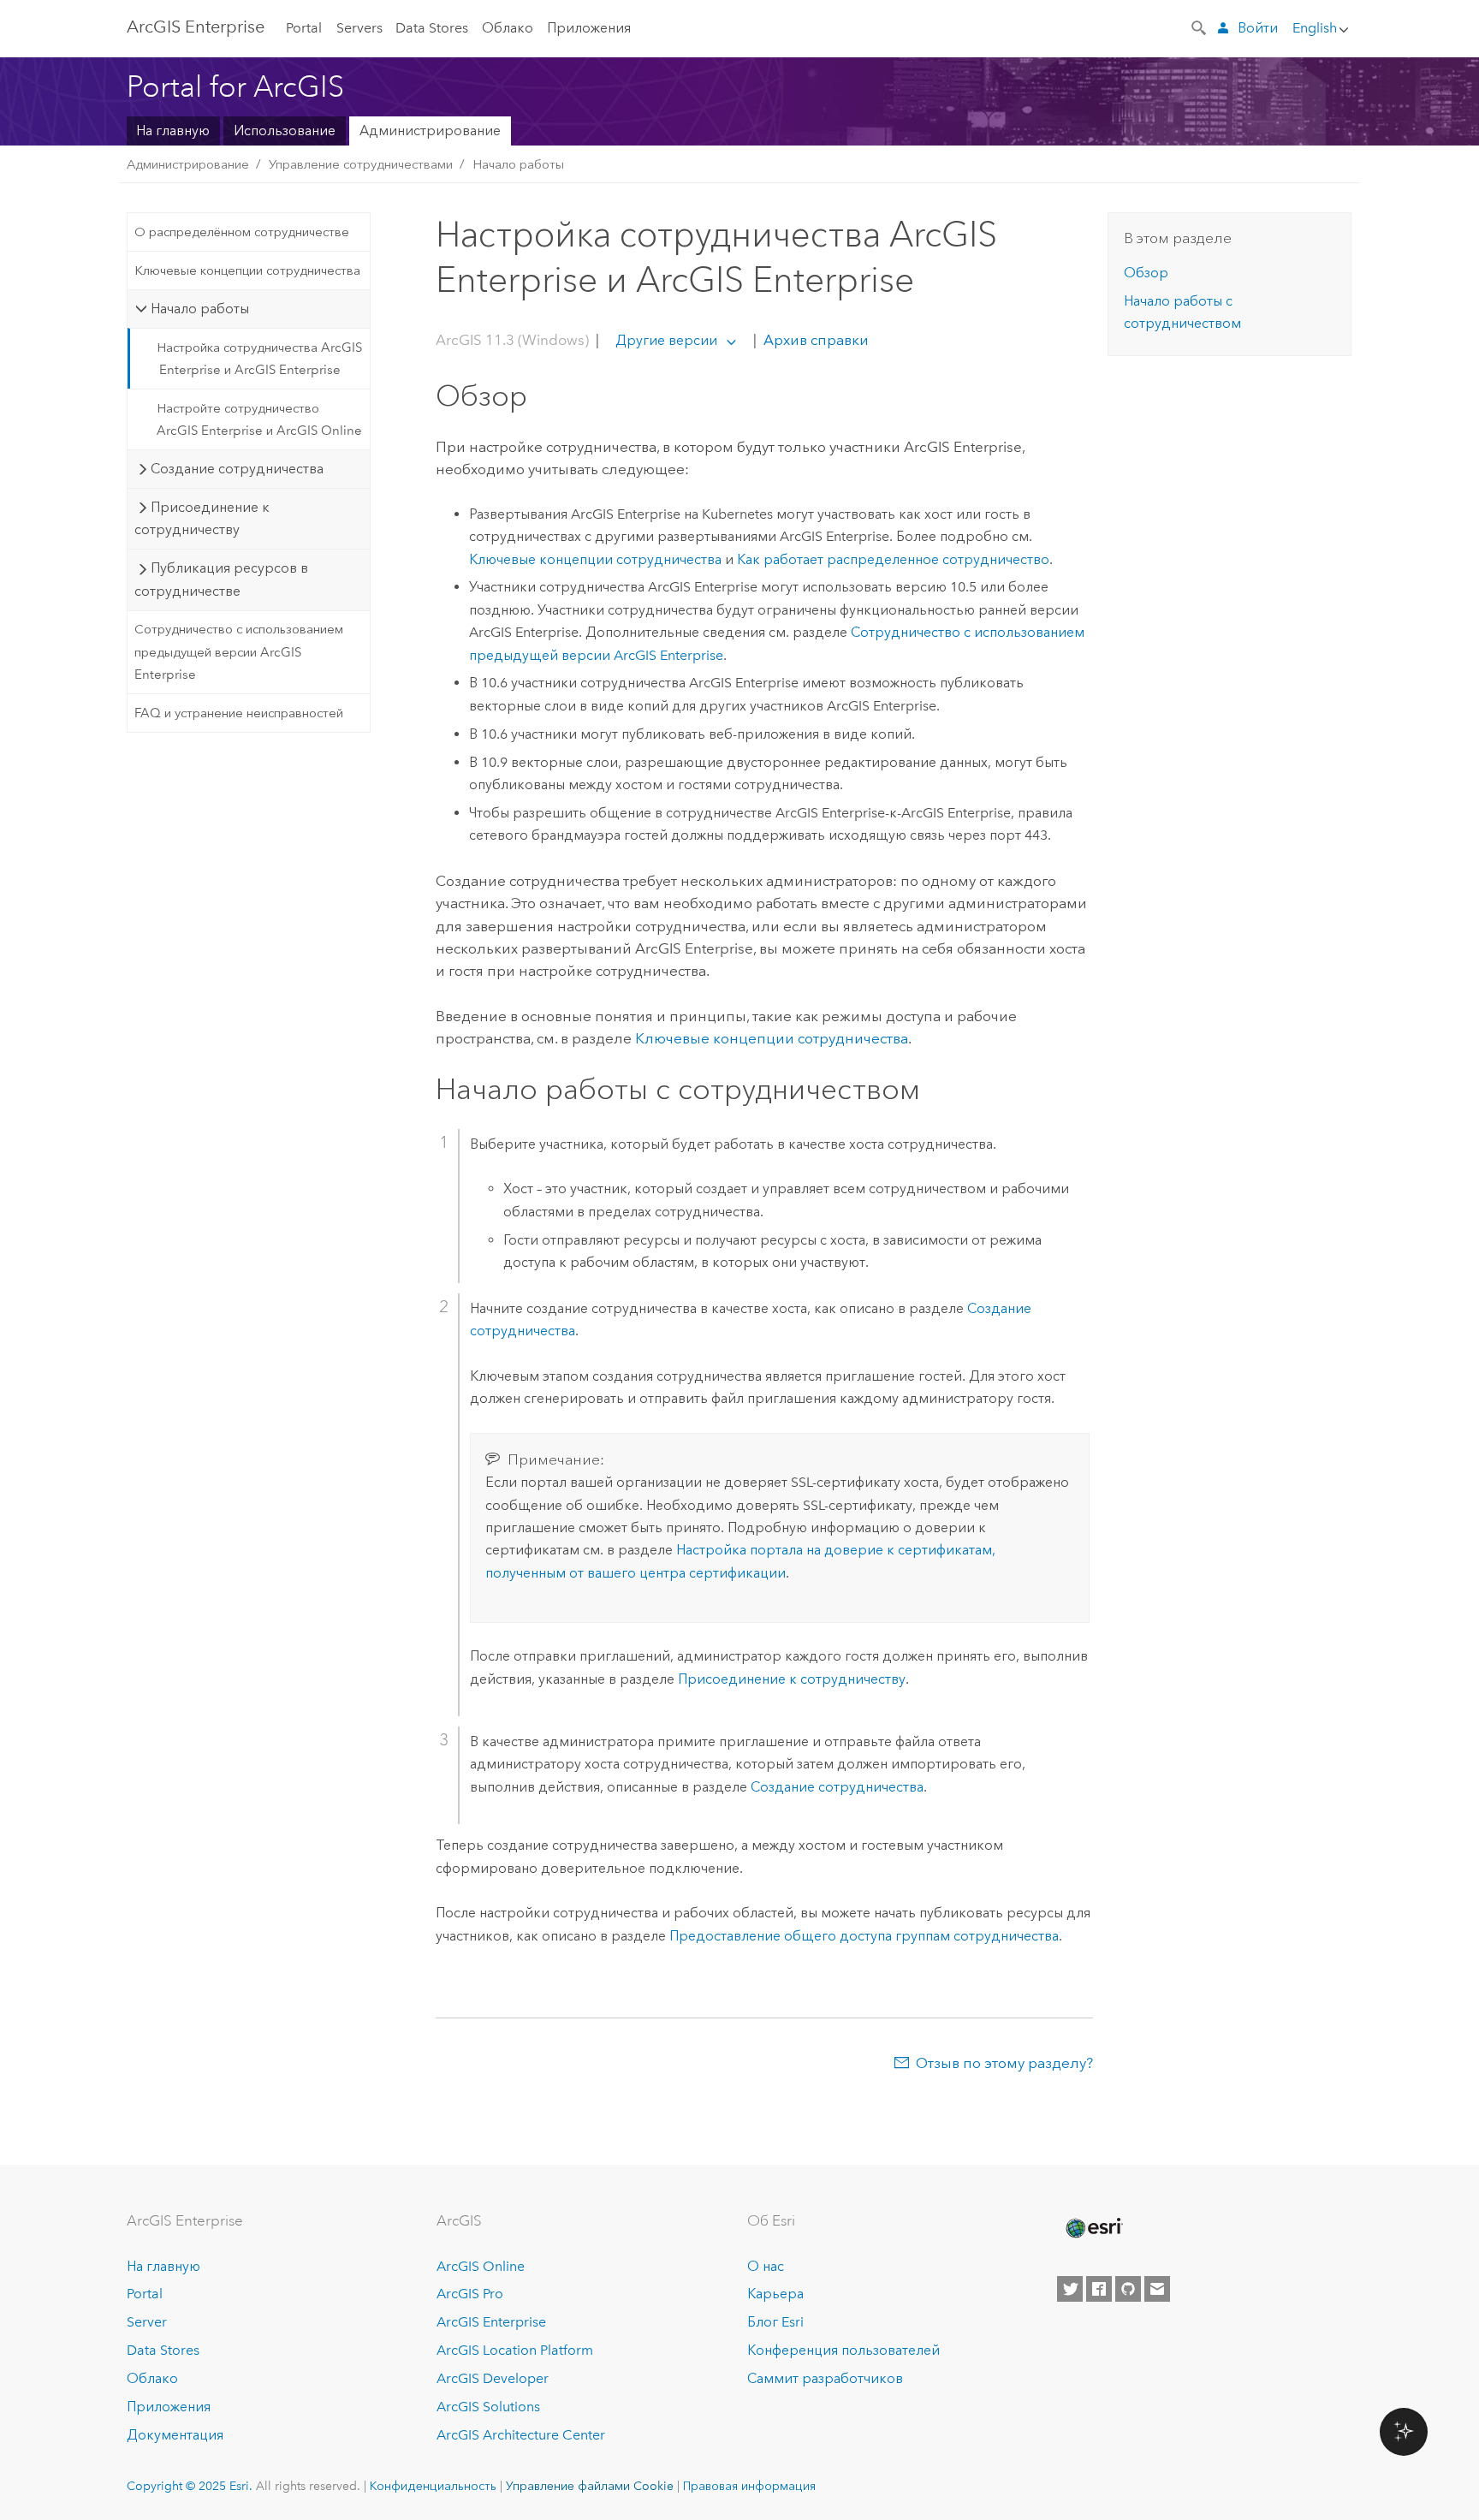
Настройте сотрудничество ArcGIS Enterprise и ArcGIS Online (259, 419)
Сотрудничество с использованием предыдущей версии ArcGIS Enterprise (239, 652)
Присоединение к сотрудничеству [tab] (202, 518)
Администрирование (430, 131)
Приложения (589, 28)
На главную (173, 131)
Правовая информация (749, 2486)
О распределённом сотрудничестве (242, 232)
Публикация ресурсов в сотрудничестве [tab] (221, 579)
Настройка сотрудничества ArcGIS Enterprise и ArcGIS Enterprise (259, 359)
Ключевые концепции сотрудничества (247, 270)
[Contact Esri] (1157, 2289)
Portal (304, 28)
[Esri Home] (1093, 2228)
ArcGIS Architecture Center (521, 2435)
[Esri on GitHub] (1128, 2289)
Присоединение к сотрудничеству (792, 1679)
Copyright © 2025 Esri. (190, 2486)
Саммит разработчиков (825, 2378)
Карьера (775, 2294)
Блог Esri (775, 2322)
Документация (175, 2435)
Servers (359, 28)
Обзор (1146, 273)
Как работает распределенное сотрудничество (893, 559)
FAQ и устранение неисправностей (239, 713)
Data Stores (432, 28)
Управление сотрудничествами (361, 164)
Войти (1258, 28)
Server (147, 2322)
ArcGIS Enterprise (196, 27)
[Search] (1200, 27)
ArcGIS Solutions (488, 2407)
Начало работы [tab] (200, 309)
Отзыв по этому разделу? (1004, 2063)
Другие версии (666, 340)
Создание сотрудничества (837, 1787)
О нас (766, 2266)
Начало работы (518, 164)
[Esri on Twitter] (1070, 2289)
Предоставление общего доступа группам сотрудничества (864, 1936)
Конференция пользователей (843, 2350)
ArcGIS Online (481, 2266)
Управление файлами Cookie (590, 2486)
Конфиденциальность (433, 2486)
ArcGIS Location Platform (515, 2350)
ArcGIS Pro (470, 2294)
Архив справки (814, 340)
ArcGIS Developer (493, 2378)
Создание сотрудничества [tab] (237, 469)
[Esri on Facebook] (1099, 2289)
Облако (508, 28)
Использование (285, 131)
